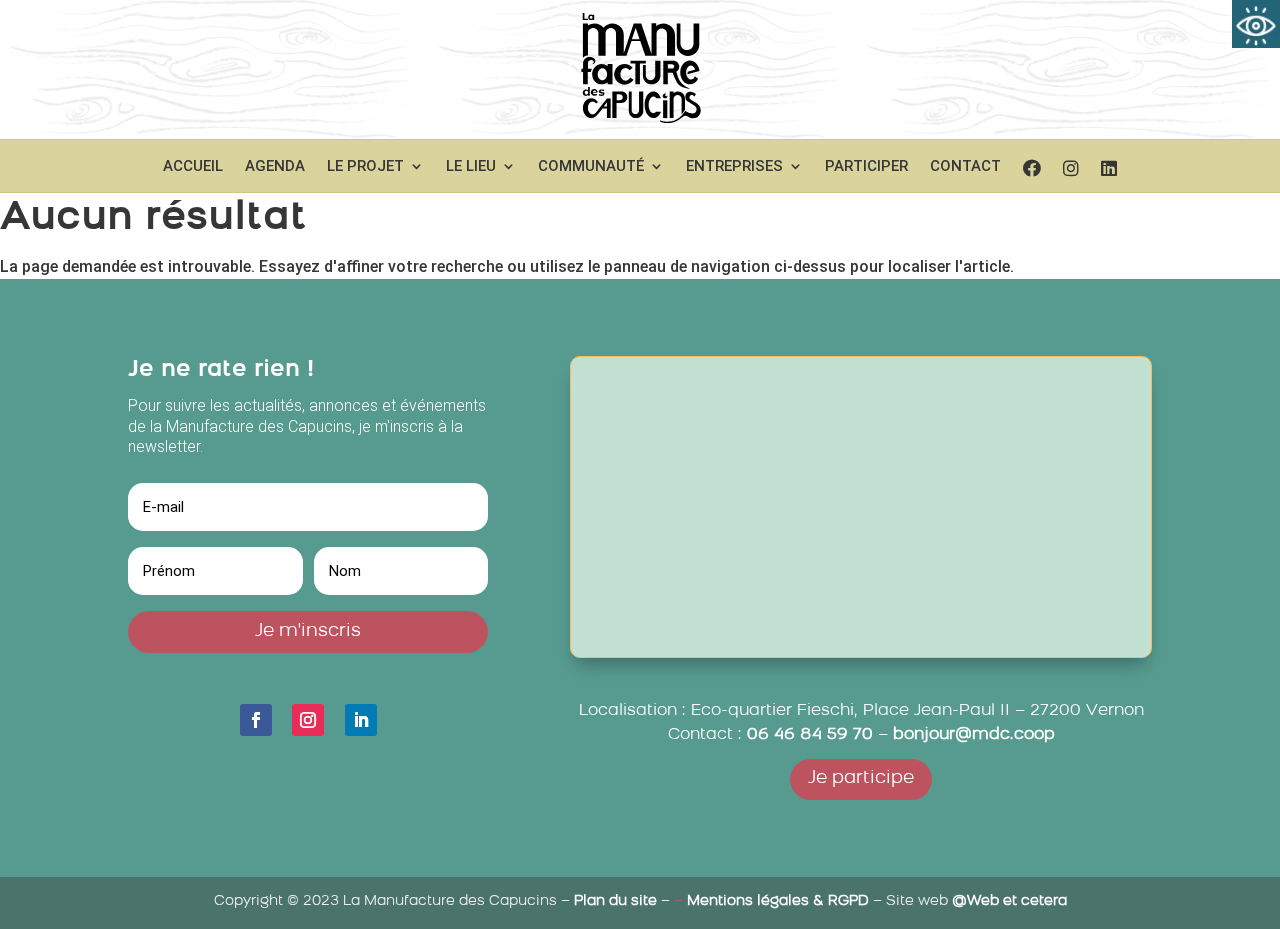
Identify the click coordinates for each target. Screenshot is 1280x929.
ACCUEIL (193, 167)
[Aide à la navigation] (1256, 24)
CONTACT (965, 167)
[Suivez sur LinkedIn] (361, 720)
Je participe (861, 779)
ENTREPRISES (734, 167)
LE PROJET (365, 167)
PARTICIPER (866, 167)
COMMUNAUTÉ (591, 167)
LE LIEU (471, 167)
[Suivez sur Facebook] (256, 720)
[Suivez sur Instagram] (308, 720)
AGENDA (275, 167)
